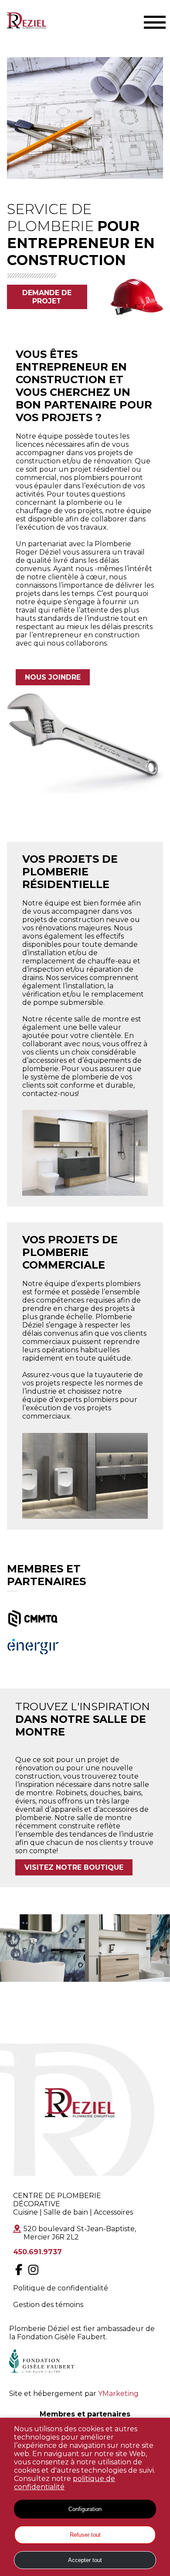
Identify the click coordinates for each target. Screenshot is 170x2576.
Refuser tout (85, 2535)
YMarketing (118, 2394)
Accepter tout (85, 2560)
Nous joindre (53, 677)
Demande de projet (47, 297)
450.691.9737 (37, 2252)
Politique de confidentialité (61, 2288)
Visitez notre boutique (74, 1867)
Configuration (85, 2509)
